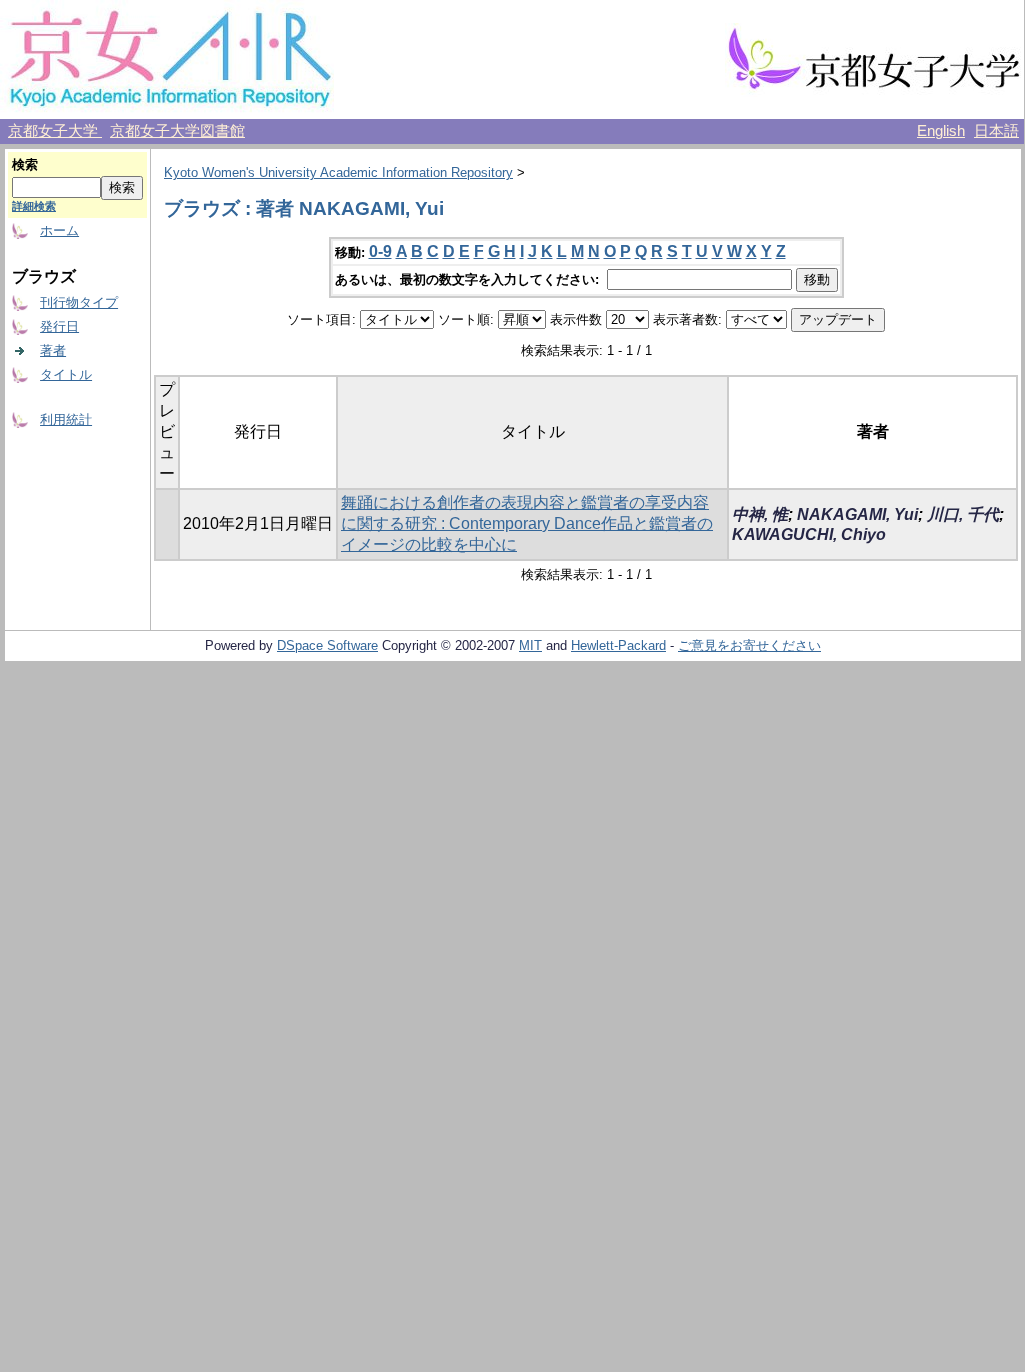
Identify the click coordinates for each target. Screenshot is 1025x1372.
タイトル (66, 374)
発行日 (59, 326)
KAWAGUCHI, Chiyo (809, 534)
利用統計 (66, 419)
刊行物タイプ (79, 302)
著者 (53, 350)
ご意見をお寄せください (749, 645)
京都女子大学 (55, 131)
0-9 (380, 251)
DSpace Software (327, 645)
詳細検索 (34, 206)
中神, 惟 (760, 514)
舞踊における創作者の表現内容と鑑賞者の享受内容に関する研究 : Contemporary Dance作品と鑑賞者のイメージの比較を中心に (527, 523)
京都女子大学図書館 (177, 131)
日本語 (996, 131)
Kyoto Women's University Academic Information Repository (338, 172)
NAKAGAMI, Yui (857, 514)
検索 (25, 164)
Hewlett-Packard (618, 645)
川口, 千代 (963, 514)
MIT (530, 645)
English (941, 131)
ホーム (59, 230)
